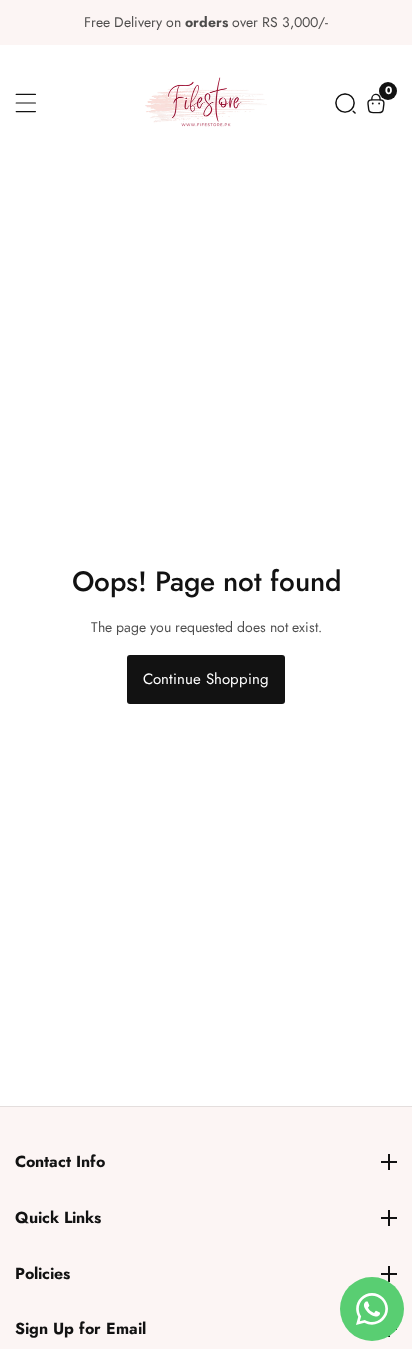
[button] (345, 103)
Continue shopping (206, 679)
